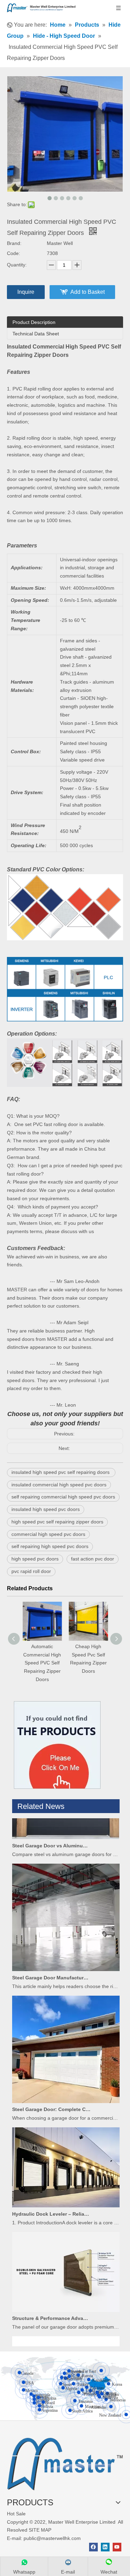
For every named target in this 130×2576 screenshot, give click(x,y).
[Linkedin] (105, 2547)
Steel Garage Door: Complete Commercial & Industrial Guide (51, 2100)
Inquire (26, 292)
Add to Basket (88, 292)
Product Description (34, 322)
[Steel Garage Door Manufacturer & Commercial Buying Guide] (66, 1960)
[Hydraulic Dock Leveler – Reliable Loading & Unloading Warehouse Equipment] (66, 2196)
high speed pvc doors (35, 1559)
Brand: (14, 243)
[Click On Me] (57, 1745)
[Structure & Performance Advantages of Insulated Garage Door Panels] (66, 2301)
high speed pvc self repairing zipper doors (57, 1522)
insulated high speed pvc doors (46, 1509)
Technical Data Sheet (36, 334)
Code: (14, 253)
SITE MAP (40, 2530)
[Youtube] (117, 2547)
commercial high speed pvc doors (48, 1534)
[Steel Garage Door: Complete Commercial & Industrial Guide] (66, 2092)
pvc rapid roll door (31, 1571)
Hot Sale (16, 2514)
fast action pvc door (93, 1559)
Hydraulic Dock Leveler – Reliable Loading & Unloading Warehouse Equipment (51, 2204)
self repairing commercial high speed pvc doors (63, 1497)
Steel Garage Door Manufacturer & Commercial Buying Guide (51, 1968)
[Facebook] (93, 2547)
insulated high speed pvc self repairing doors (61, 1472)
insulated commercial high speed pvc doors (59, 1485)
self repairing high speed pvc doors (50, 1546)
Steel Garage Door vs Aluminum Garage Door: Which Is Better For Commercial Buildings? (51, 1836)
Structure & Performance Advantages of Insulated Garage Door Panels (51, 2309)
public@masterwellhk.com (52, 2538)
